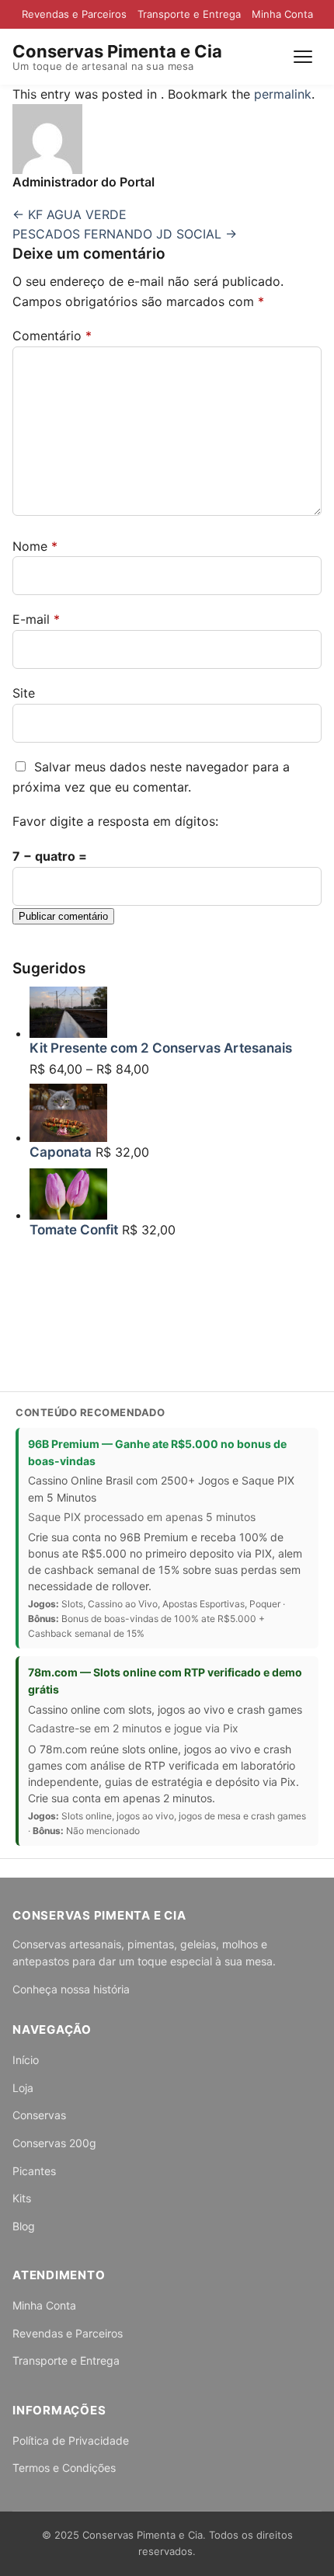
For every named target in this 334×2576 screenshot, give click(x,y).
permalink (283, 94)
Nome (35, 546)
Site (24, 693)
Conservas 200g (54, 2143)
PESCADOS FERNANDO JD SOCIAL (125, 234)
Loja (23, 2088)
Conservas (39, 2115)
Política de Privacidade (71, 2440)
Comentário (52, 336)
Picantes (34, 2171)
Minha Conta (282, 14)
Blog (24, 2226)
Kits (22, 2198)
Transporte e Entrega (189, 14)
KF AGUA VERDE (70, 214)
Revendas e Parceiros (74, 14)
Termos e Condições (64, 2468)
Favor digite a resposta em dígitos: (115, 821)
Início (26, 2060)
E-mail (36, 619)
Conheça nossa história (71, 1989)
